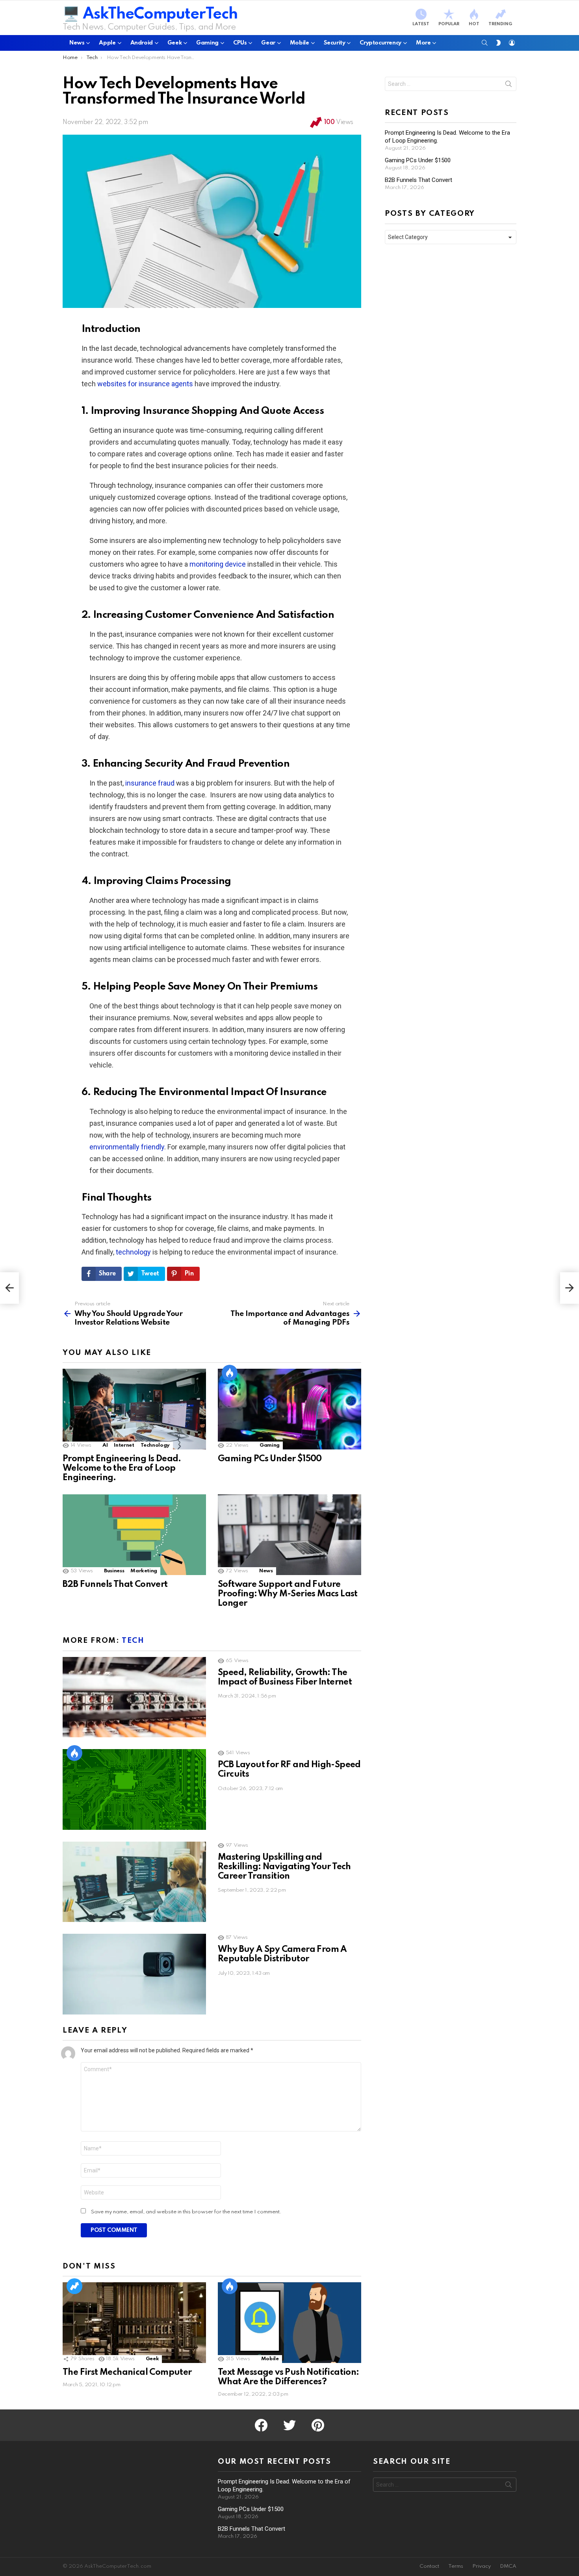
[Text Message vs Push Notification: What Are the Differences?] (289, 2323)
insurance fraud (150, 783)
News (77, 43)
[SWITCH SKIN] (498, 43)
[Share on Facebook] (30, 336)
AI (105, 1445)
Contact (429, 2566)
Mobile (300, 43)
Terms (456, 2566)
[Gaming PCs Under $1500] (289, 1409)
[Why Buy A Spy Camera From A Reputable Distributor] (134, 1974)
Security (335, 43)
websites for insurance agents (145, 384)
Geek (174, 43)
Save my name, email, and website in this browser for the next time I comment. (186, 2212)
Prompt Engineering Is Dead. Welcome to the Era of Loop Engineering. (122, 1468)
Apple (107, 43)
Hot (474, 24)
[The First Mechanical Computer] (134, 2323)
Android (142, 43)
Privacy (482, 2566)
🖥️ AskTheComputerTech (150, 14)
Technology (155, 1445)
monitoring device (218, 564)
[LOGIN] (512, 43)
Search (508, 85)
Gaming (207, 43)
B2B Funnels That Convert (115, 1585)
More (423, 43)
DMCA (508, 2566)
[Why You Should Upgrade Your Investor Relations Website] (9, 1288)
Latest (421, 24)
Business (114, 1571)
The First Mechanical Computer (127, 2372)
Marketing (144, 1571)
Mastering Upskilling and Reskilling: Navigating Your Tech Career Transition (284, 1867)
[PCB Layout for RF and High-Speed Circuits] (134, 1789)
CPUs (240, 43)
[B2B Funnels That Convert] (134, 1535)
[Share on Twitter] (30, 347)
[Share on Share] (30, 369)
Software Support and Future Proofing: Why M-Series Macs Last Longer (288, 1594)
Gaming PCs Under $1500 (270, 1459)
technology (133, 1252)
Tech (133, 1641)
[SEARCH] (485, 43)
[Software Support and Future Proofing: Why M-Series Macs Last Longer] (289, 1535)
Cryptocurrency (380, 43)
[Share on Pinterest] (30, 358)
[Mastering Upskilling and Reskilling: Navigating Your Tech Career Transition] (134, 1882)
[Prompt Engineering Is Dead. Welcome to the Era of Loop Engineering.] (134, 1409)
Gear (268, 43)
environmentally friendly (127, 1147)
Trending (500, 24)
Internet (124, 1445)
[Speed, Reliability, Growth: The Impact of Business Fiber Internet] (134, 1697)
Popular (449, 24)
